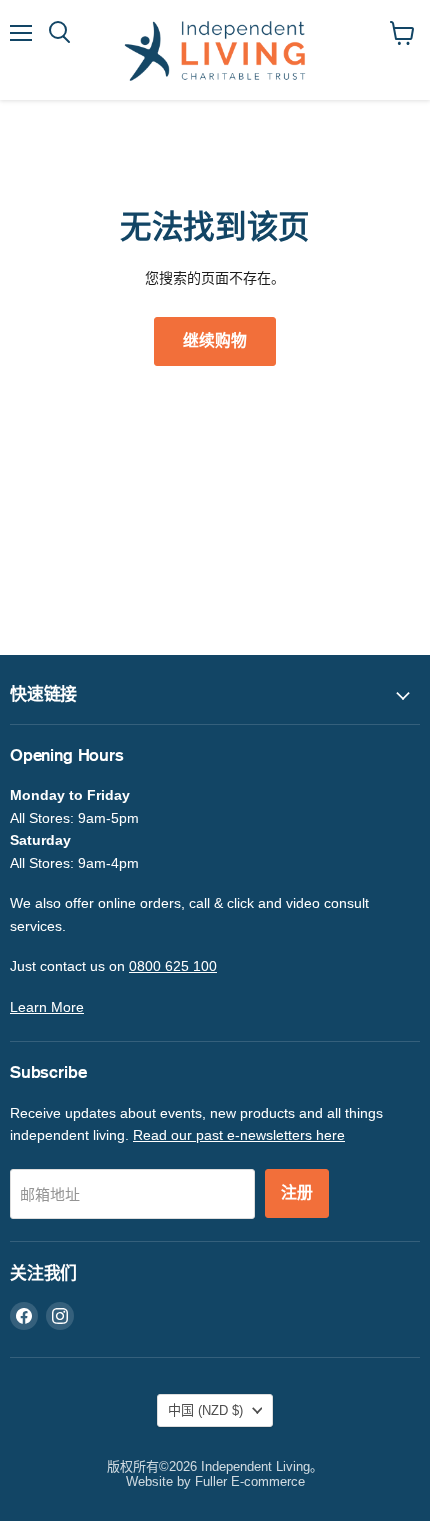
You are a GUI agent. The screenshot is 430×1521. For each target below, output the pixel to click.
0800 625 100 (173, 966)
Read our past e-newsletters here (239, 1135)
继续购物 (215, 341)
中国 (205, 1410)
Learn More (47, 1007)
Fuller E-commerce (250, 1481)
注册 (297, 1193)
